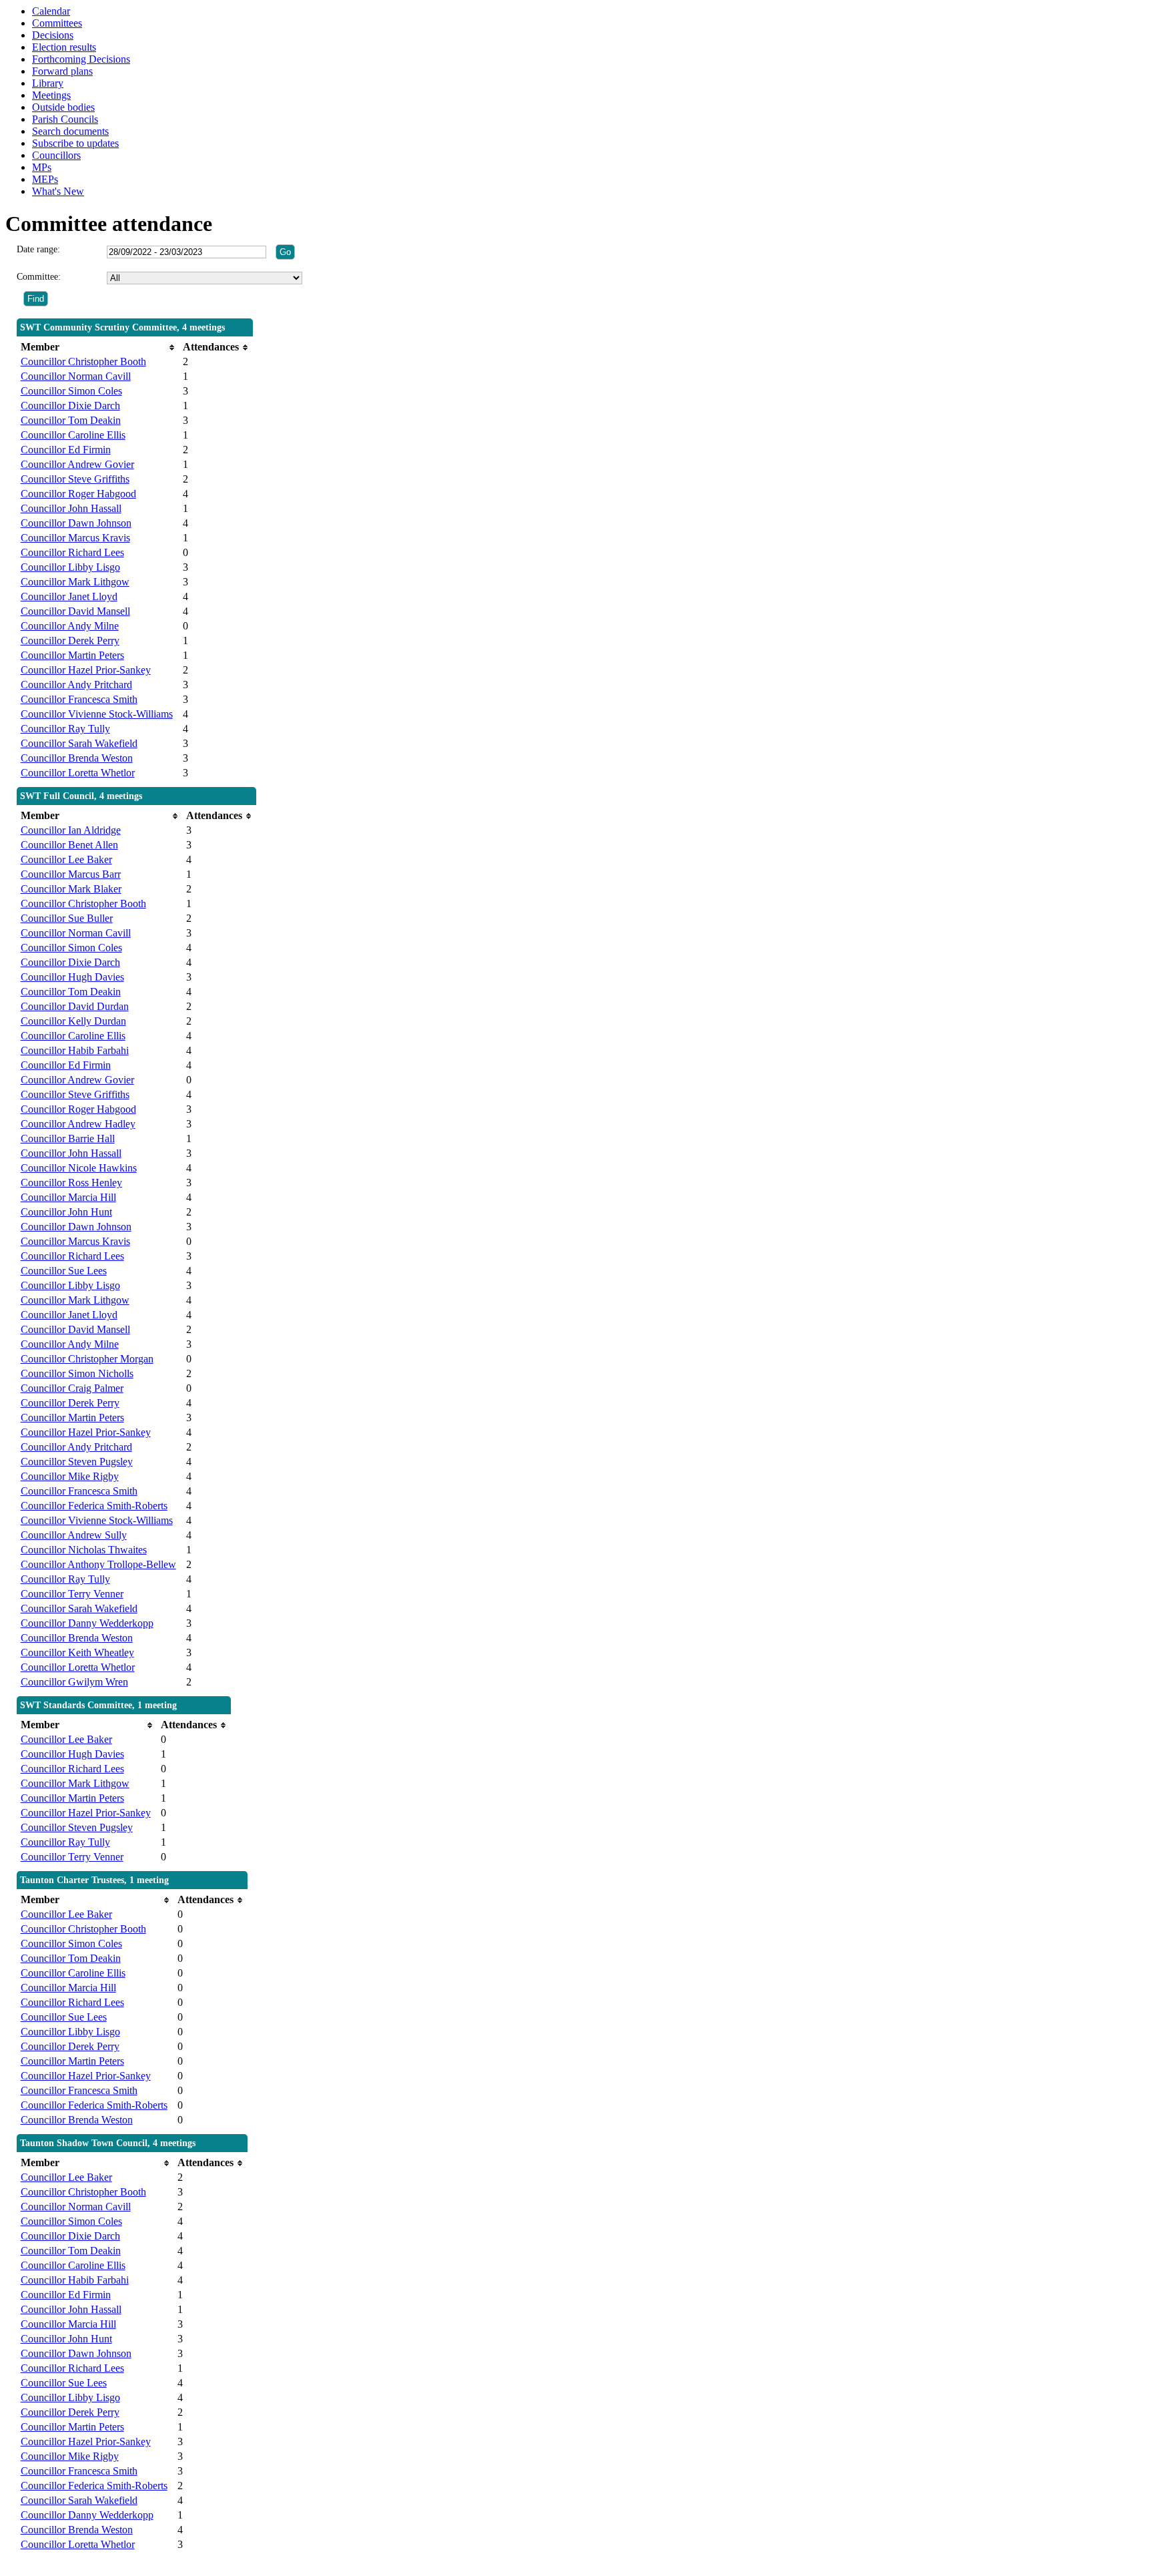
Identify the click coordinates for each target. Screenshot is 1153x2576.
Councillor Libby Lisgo (70, 567)
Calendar (51, 11)
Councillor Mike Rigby (70, 1476)
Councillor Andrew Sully (74, 1535)
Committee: (39, 277)
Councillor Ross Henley (71, 1183)
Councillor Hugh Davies (72, 977)
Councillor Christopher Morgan (87, 1359)
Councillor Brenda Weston (77, 758)
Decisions (53, 35)
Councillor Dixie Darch (70, 406)
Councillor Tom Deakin (71, 420)
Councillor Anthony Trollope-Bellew (98, 1564)
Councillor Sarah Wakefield (79, 743)
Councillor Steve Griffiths (75, 479)
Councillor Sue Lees (64, 1271)
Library (48, 83)
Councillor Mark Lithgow (75, 582)
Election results (64, 47)
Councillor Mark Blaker (71, 889)
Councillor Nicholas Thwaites (84, 1550)
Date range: (38, 249)
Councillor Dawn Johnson (76, 523)
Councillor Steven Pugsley (77, 1462)
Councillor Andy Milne (70, 626)
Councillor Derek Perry (70, 640)
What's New (58, 191)
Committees (57, 23)
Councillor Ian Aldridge (71, 830)
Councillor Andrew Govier (77, 464)
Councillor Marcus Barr (71, 874)
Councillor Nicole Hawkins (79, 1168)
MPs (42, 167)
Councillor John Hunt (66, 1212)
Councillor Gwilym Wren (74, 1682)
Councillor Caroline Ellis (73, 435)
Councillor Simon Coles (71, 391)
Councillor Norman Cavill (76, 376)
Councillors (56, 155)
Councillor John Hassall (71, 508)
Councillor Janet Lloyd (69, 596)
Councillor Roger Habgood (78, 494)
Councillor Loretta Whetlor (78, 773)
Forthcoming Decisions (81, 59)
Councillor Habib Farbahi (75, 1050)
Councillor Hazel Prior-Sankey (86, 670)
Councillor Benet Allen (69, 845)
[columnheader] (98, 347)
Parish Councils (65, 119)
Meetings (51, 95)
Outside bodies (63, 107)
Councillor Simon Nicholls (77, 1373)
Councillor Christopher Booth (83, 361)
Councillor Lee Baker (66, 859)
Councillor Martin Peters (72, 655)
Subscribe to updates (75, 143)
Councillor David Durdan (75, 1006)
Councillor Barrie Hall (68, 1138)
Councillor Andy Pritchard (76, 685)
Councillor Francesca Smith (79, 699)
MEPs (45, 179)
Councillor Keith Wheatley (77, 1652)
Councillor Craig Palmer (72, 1388)
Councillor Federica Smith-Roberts (94, 1506)
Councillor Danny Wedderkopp (87, 1623)
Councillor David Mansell (75, 611)
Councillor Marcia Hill (68, 1197)
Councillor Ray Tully (65, 729)
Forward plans (62, 71)
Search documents (70, 131)
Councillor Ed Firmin (66, 450)
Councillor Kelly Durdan (73, 1021)
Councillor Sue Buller (67, 918)
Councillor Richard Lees (72, 552)
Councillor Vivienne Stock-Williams (97, 714)
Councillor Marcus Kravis (75, 538)
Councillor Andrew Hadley (78, 1124)
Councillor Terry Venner (72, 1594)
